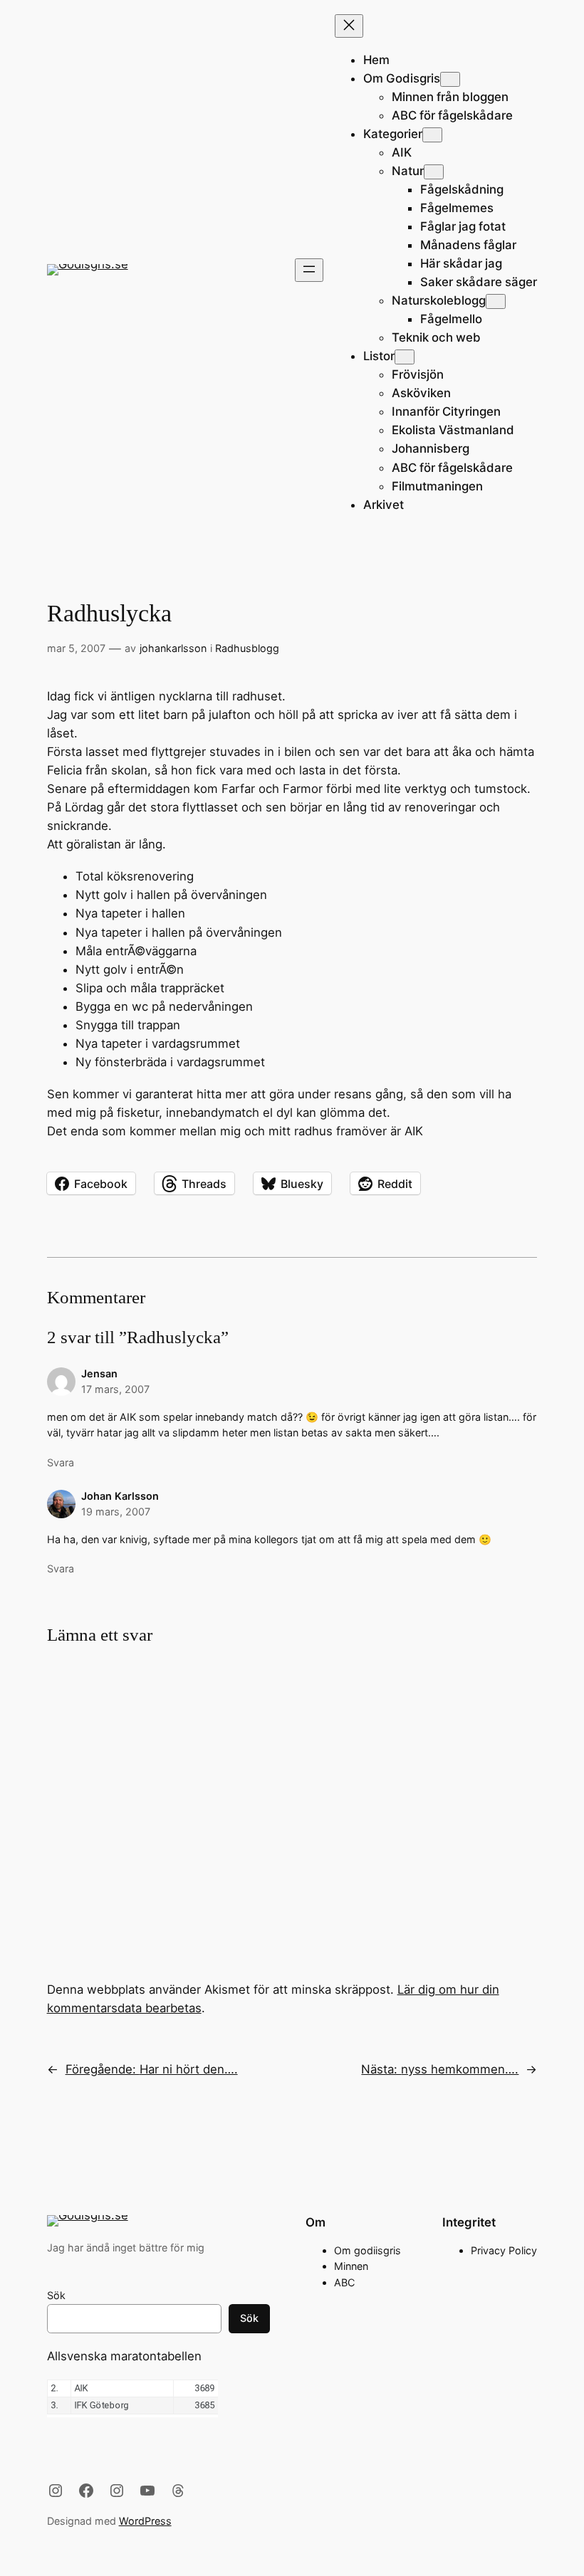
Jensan (99, 1373)
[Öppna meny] (309, 270)
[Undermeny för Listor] (405, 357)
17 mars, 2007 (115, 1389)
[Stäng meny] (349, 26)
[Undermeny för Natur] (434, 172)
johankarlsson (173, 648)
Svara (61, 1462)
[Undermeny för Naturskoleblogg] (496, 301)
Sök (56, 2295)
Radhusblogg (247, 648)
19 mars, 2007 (116, 1512)
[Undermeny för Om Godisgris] (450, 79)
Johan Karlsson (120, 1496)
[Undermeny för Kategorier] (432, 135)
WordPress (145, 2521)
